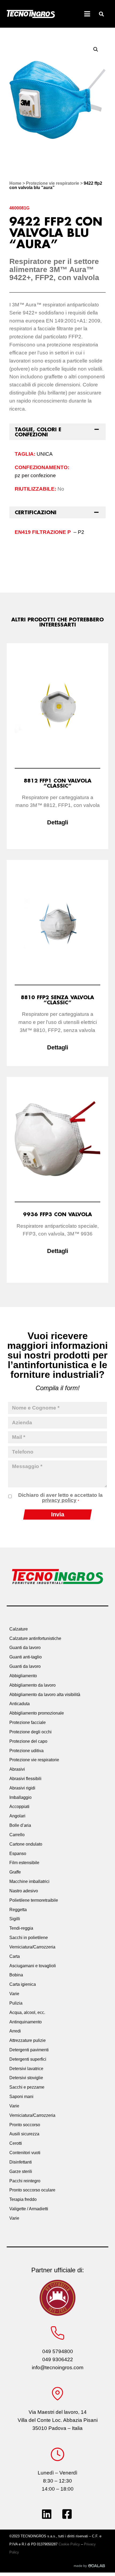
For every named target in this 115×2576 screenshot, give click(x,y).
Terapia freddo (23, 2199)
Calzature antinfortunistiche (35, 1638)
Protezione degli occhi (30, 1732)
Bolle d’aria (20, 1825)
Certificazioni (36, 512)
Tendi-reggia (21, 1928)
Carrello (17, 1835)
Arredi (15, 2031)
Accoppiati (19, 1807)
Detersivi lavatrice (26, 2069)
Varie (14, 1994)
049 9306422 (58, 2359)
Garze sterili (21, 2171)
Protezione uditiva (26, 1751)
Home (15, 183)
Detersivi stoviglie (26, 2078)
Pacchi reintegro (25, 2181)
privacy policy (59, 1500)
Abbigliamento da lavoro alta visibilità (45, 1695)
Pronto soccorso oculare (32, 2190)
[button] (101, 14)
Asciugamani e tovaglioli (33, 1966)
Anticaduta (20, 1704)
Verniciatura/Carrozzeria (32, 1947)
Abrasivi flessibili (25, 1779)
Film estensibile (24, 1863)
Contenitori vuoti (25, 2153)
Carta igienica (23, 1984)
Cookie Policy (69, 2544)
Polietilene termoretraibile (34, 1900)
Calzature (19, 1629)
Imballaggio (20, 1797)
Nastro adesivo (24, 1891)
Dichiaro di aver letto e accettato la (60, 1498)
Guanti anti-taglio (26, 1657)
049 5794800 (58, 2351)
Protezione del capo (28, 1741)
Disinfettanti (21, 2162)
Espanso (18, 1854)
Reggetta (18, 1910)
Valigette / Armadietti (29, 2209)
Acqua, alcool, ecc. (27, 2012)
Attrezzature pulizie (28, 2040)
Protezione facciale (28, 1722)
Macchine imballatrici (29, 1881)
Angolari (17, 1816)
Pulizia (16, 2003)
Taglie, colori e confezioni (38, 432)
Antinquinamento (26, 2022)
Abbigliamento (23, 1676)
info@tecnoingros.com (58, 2367)
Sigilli (15, 1919)
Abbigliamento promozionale (37, 1713)
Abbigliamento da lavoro (32, 1685)
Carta (15, 1956)
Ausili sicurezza (24, 2134)
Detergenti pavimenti (29, 2050)
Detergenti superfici (28, 2059)
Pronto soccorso (25, 2125)
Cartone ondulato (26, 1844)
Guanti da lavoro (25, 1648)
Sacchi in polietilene (29, 1938)
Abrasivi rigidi (22, 1788)
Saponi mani (21, 2097)
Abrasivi (17, 1769)
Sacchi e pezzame (27, 2087)
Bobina (16, 1975)
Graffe (15, 1872)
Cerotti (16, 2143)
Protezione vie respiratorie (53, 183)
